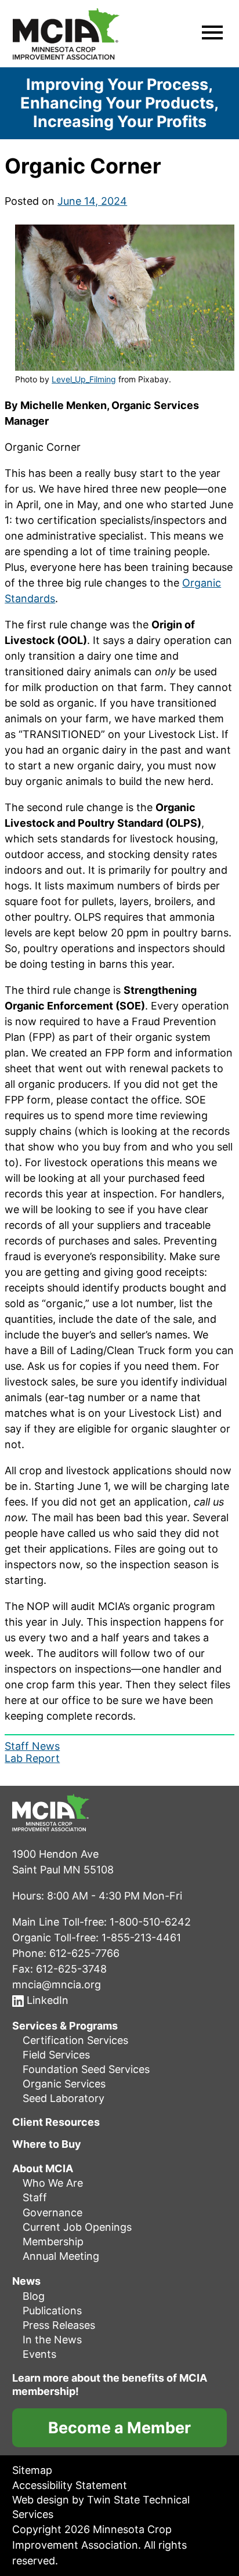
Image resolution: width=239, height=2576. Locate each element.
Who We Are (53, 2183)
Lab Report (32, 1758)
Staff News (32, 1746)
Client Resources (56, 2122)
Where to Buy (47, 2144)
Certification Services (75, 2040)
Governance (52, 2212)
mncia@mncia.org (57, 1984)
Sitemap (32, 2470)
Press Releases (59, 2325)
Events (39, 2354)
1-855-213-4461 (141, 1937)
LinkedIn (46, 2000)
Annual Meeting (61, 2256)
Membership (53, 2242)
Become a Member (119, 2428)
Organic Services (64, 2084)
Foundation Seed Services (86, 2069)
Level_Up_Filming (84, 379)
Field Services (56, 2055)
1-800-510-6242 (150, 1921)
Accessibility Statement (70, 2485)
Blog (34, 2295)
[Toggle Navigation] (212, 34)
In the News (52, 2340)
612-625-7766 (84, 1953)
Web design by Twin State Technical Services (101, 2506)
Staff (35, 2197)
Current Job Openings (77, 2226)
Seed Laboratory (64, 2098)
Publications (52, 2310)
